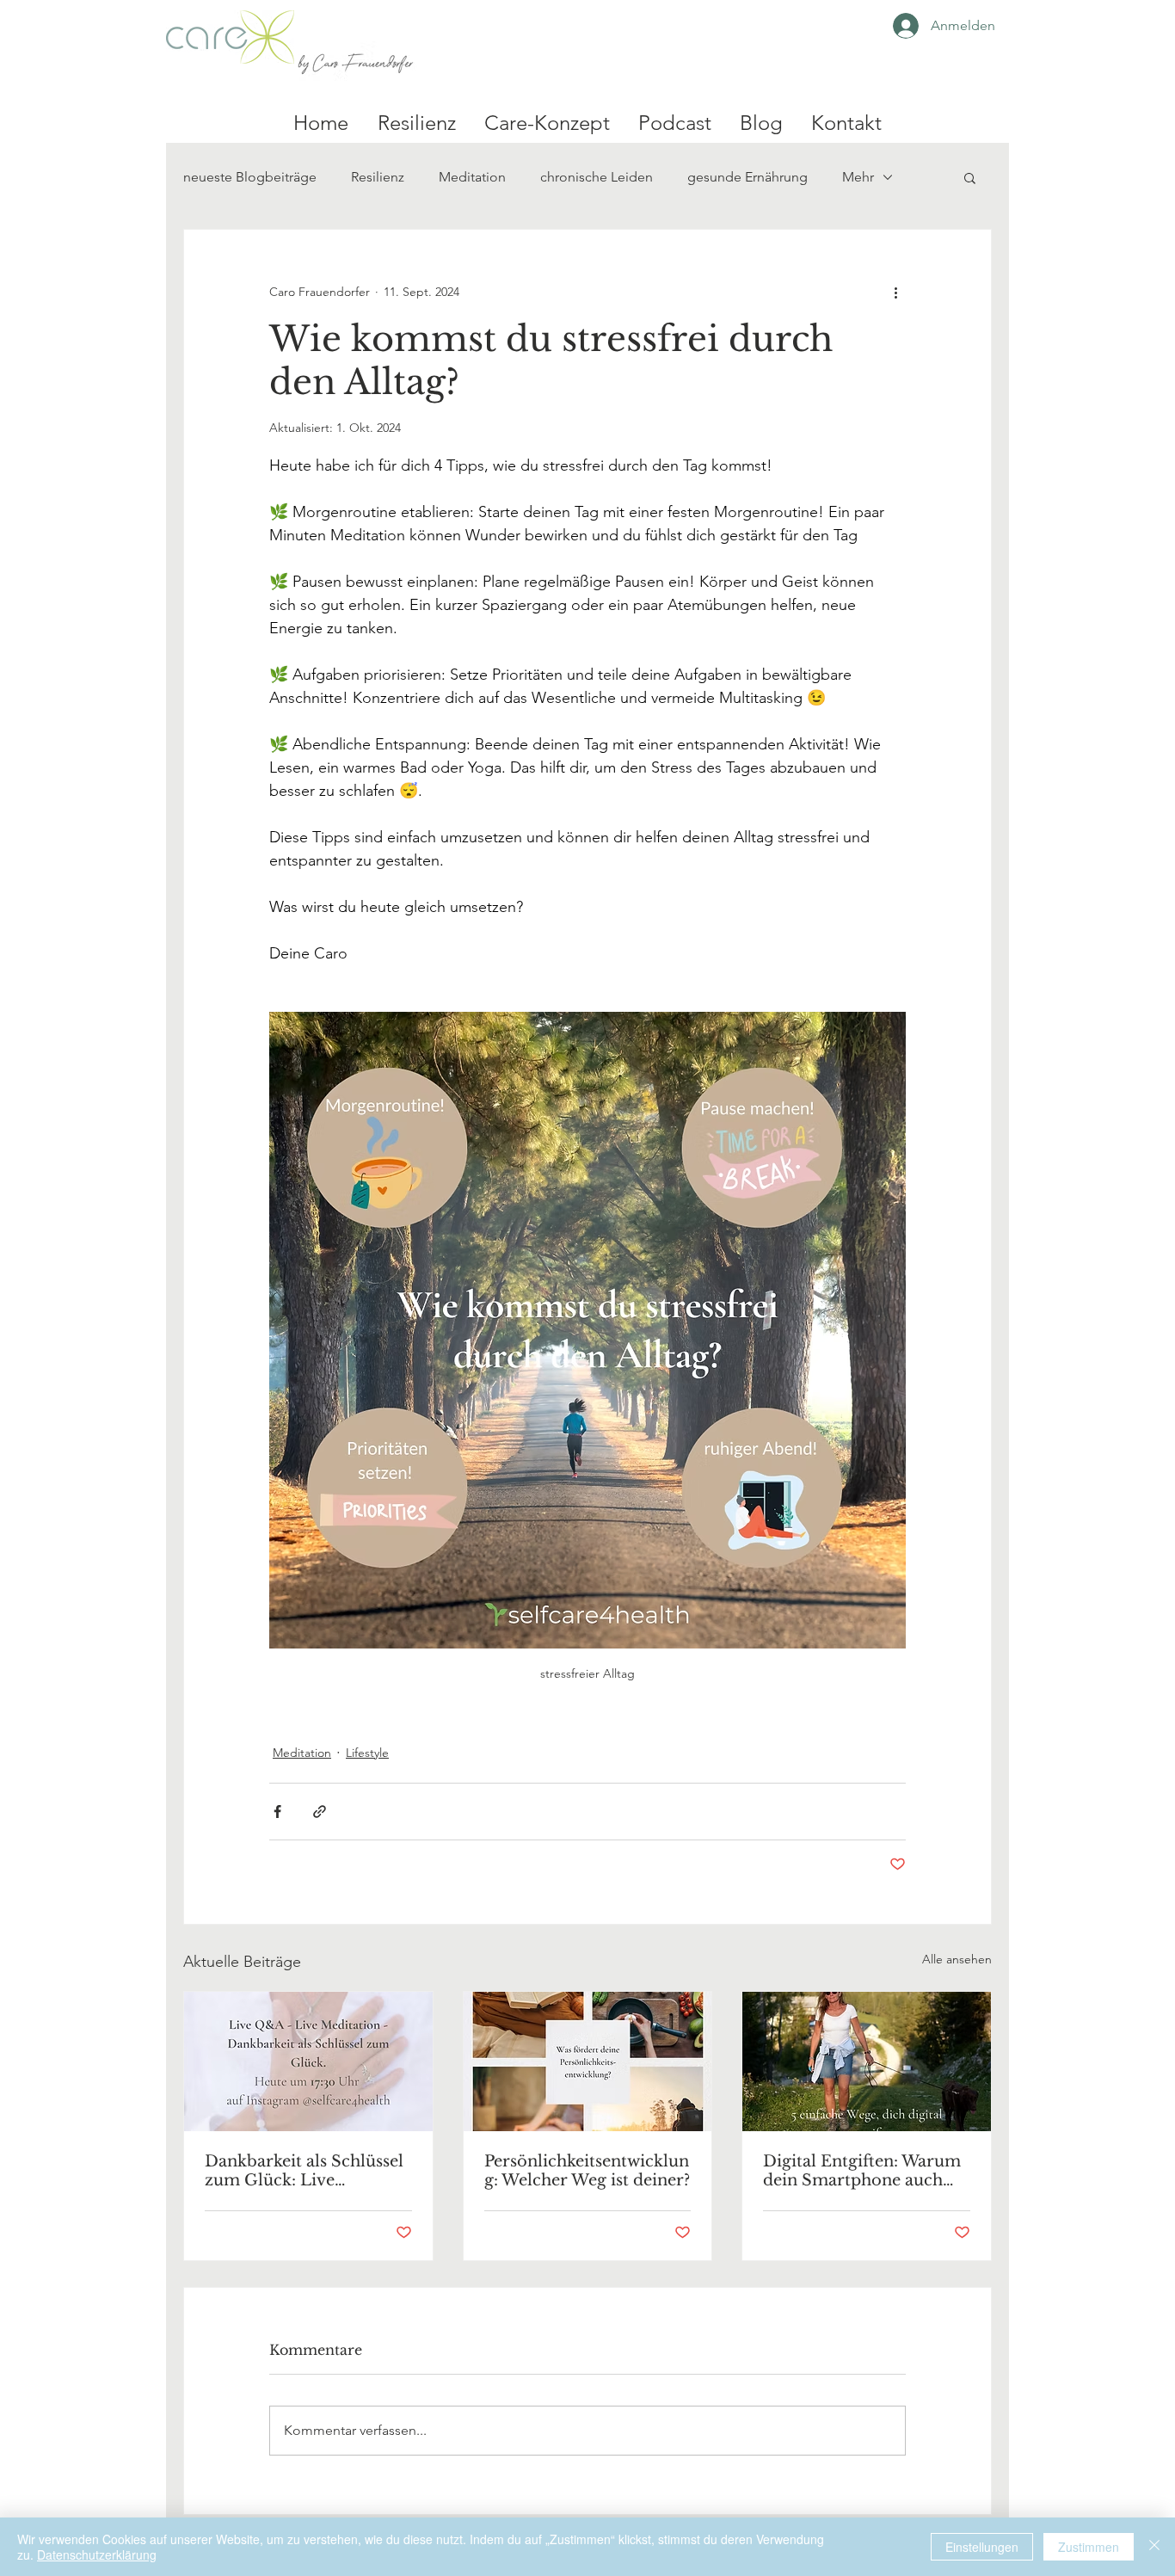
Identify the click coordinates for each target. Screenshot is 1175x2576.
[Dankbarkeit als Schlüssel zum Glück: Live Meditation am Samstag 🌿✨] (308, 2061)
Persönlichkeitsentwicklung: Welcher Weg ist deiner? (587, 2171)
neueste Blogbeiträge (250, 177)
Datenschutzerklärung (97, 2554)
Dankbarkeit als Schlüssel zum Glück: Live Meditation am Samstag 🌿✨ (304, 2171)
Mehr (858, 177)
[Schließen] (1154, 2547)
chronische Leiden (597, 177)
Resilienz (378, 177)
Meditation (472, 177)
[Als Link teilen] (320, 1812)
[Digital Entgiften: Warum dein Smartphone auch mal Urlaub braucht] (867, 2061)
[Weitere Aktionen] (895, 292)
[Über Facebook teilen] (277, 1812)
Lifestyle (367, 1753)
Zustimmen (1089, 2547)
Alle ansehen (957, 1959)
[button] (970, 177)
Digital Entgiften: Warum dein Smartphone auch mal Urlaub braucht (862, 2171)
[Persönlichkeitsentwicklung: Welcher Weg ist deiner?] (588, 2061)
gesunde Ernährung (747, 177)
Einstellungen (982, 2547)
